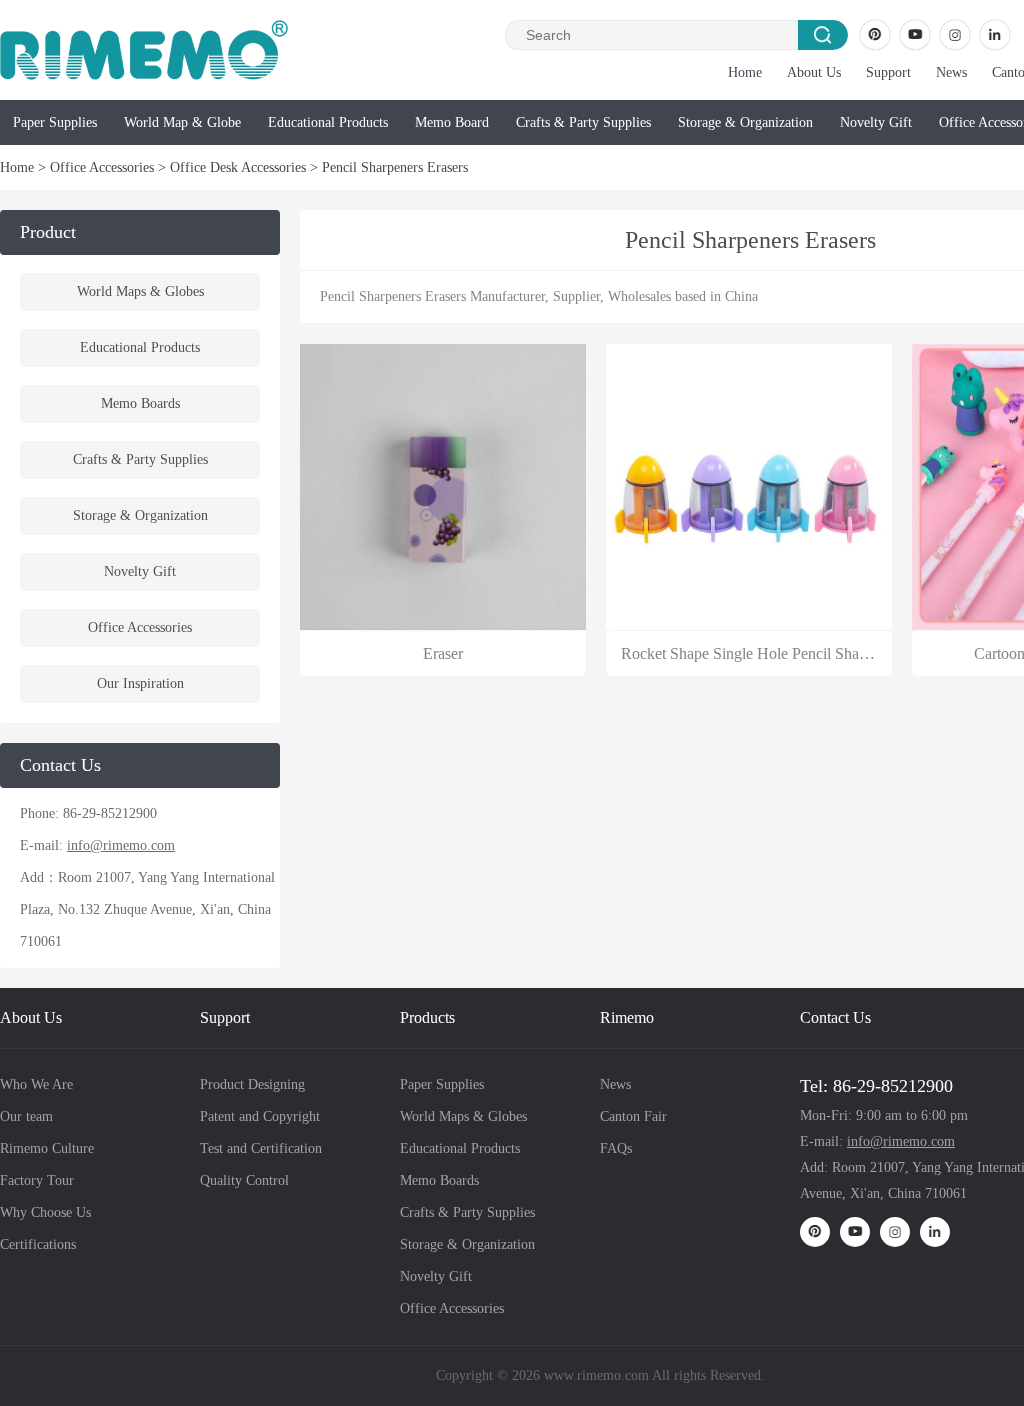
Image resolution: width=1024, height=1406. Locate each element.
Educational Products (328, 122)
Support (888, 72)
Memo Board (452, 122)
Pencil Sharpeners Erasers (395, 167)
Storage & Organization (745, 122)
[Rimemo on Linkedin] (995, 35)
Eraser (443, 653)
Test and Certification (261, 1148)
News (951, 72)
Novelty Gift (876, 122)
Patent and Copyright (260, 1116)
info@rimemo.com (121, 845)
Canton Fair (633, 1116)
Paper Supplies (55, 122)
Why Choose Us (45, 1212)
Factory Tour (37, 1180)
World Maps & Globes (140, 291)
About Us (814, 72)
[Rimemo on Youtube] (915, 35)
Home (745, 72)
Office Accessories (102, 167)
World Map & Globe (182, 122)
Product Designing (252, 1084)
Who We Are (36, 1084)
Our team (26, 1116)
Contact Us (835, 1017)
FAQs (616, 1148)
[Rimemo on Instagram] (955, 35)
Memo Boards (140, 403)
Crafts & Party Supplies (583, 122)
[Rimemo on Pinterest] (875, 35)
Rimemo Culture (47, 1148)
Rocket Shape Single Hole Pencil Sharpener (760, 653)
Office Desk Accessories (238, 167)
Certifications (38, 1244)
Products (427, 1017)
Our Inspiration (140, 683)
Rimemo (627, 1017)
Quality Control (244, 1180)
